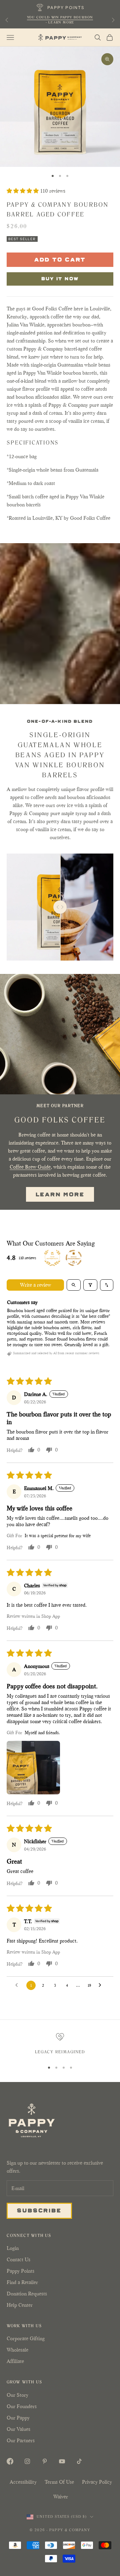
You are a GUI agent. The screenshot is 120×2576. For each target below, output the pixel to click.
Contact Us (18, 2259)
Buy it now (60, 278)
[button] (23, 191)
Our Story (17, 2395)
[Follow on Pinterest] (45, 2461)
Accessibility (23, 2482)
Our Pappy (18, 2418)
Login (13, 2248)
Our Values (18, 2429)
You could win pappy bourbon (60, 17)
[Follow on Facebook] (10, 2461)
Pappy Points (20, 2271)
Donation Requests (27, 2294)
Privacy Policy (97, 2482)
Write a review (35, 1285)
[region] (60, 2045)
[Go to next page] (102, 1985)
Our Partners (21, 2440)
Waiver (61, 2497)
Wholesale (17, 2350)
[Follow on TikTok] (79, 2461)
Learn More (60, 1194)
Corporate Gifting (26, 2338)
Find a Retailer (22, 2282)
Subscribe (39, 2210)
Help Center (20, 2305)
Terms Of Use (59, 2482)
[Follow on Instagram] (27, 2461)
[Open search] (74, 1285)
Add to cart (60, 259)
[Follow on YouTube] (62, 2461)
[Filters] (90, 1285)
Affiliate (15, 2361)
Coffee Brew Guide (30, 1167)
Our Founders (22, 2406)
